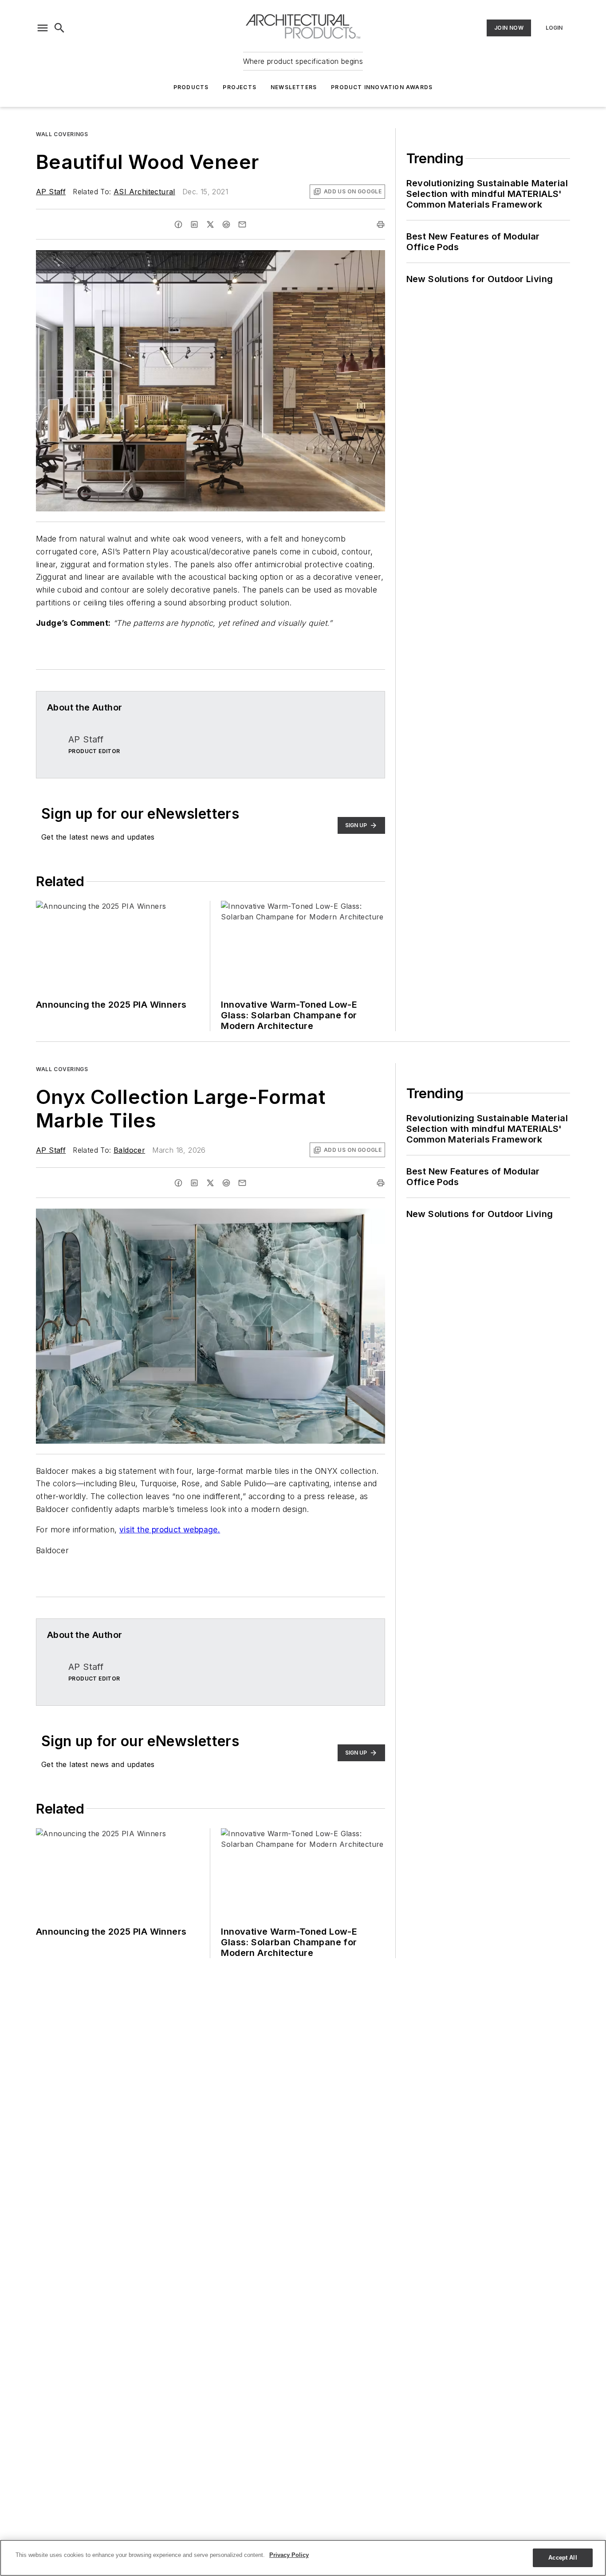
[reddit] (226, 224)
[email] (242, 224)
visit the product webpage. (170, 1529)
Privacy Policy (289, 2555)
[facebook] (178, 224)
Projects (240, 87)
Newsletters (294, 87)
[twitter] (210, 224)
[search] (59, 28)
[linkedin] (194, 224)
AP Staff (51, 192)
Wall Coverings (62, 134)
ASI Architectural (144, 192)
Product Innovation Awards (382, 87)
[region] (303, 2558)
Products (191, 87)
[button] (43, 28)
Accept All (563, 2558)
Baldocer (129, 1150)
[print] (381, 224)
